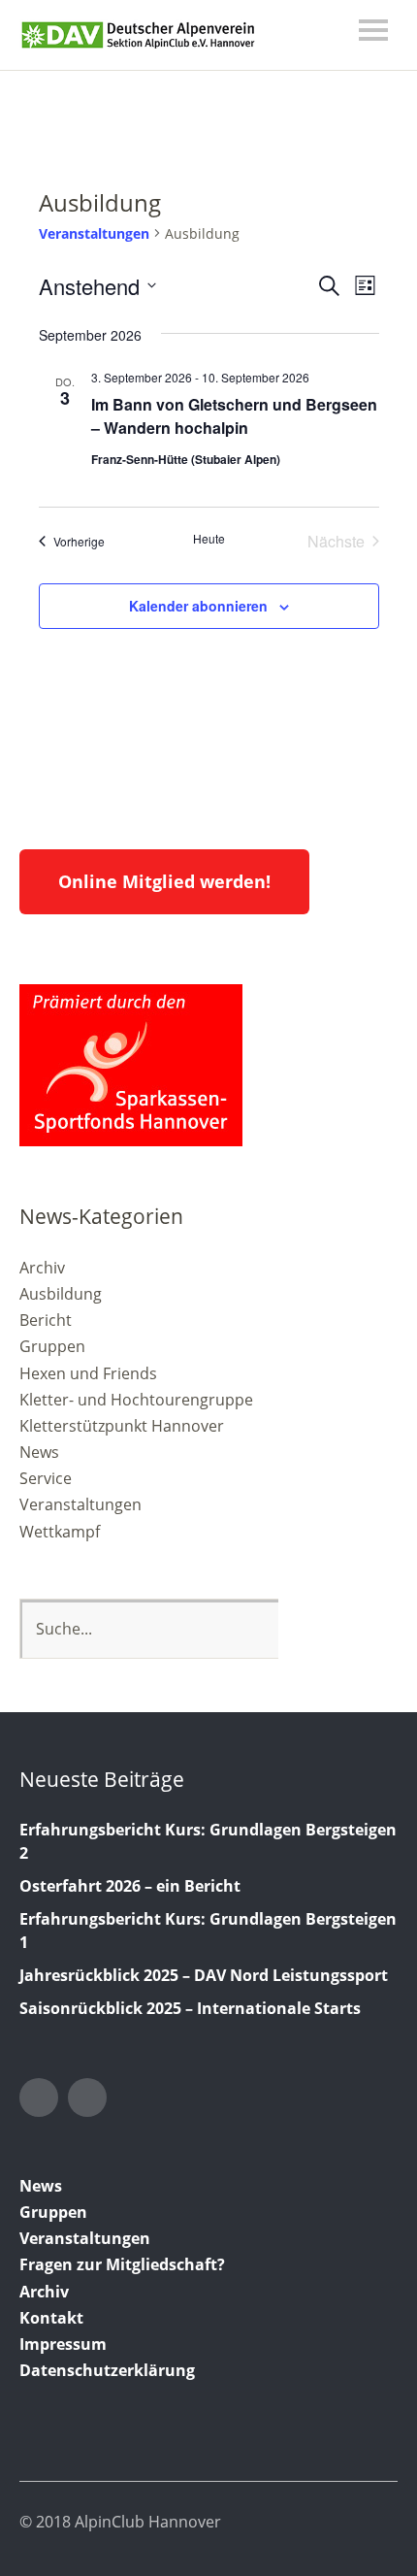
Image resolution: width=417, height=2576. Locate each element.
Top (377, 2521)
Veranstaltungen (94, 233)
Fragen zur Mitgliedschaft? (122, 2264)
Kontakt (51, 2318)
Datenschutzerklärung (107, 2370)
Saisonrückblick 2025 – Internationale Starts (190, 2008)
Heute (209, 539)
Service (46, 1478)
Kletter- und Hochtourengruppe (136, 1400)
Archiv (42, 1268)
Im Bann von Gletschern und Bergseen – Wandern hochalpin (234, 416)
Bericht (46, 1320)
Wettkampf (60, 1532)
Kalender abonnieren (198, 606)
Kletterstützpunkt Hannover (122, 1426)
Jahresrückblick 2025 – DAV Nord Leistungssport (204, 1975)
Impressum (63, 2344)
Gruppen (52, 1346)
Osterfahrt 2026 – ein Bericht (130, 1886)
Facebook (87, 2097)
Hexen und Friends (88, 1373)
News (39, 1452)
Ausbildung (61, 1294)
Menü (373, 30)
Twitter (39, 2097)
